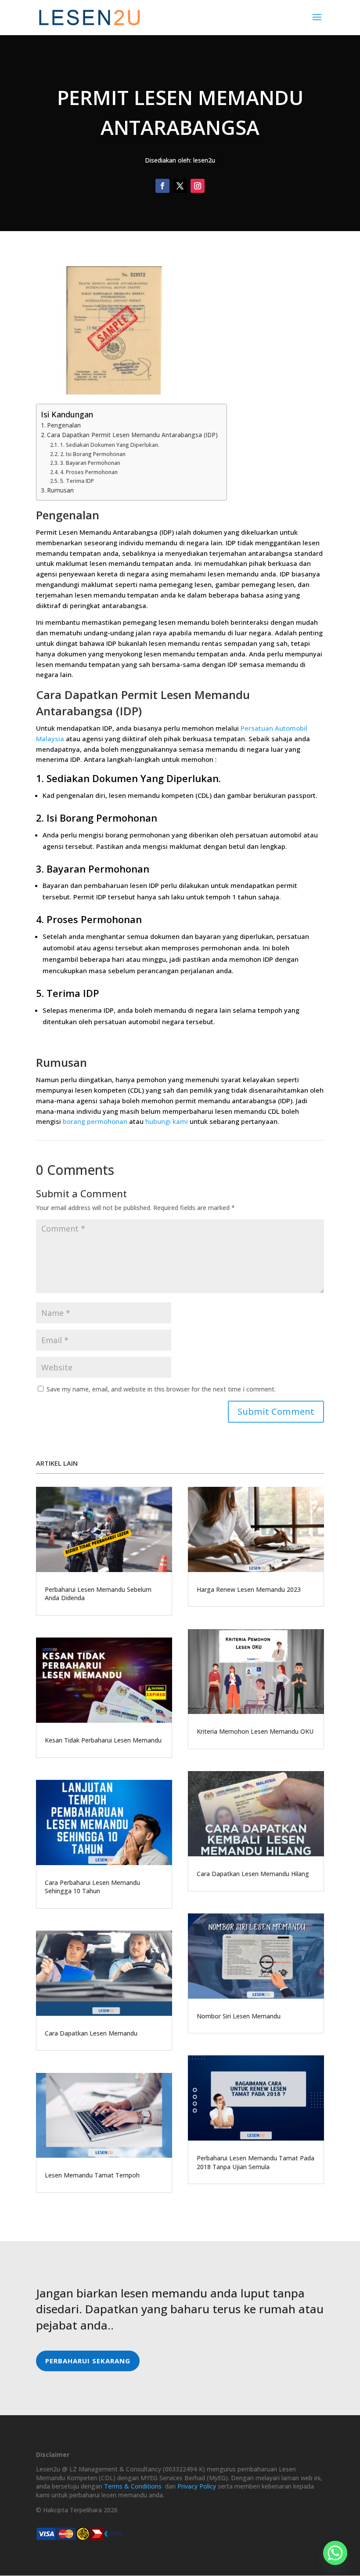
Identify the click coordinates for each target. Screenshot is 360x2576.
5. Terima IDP (77, 481)
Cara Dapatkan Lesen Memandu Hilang (253, 1874)
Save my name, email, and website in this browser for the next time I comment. (161, 1389)
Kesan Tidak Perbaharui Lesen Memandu (103, 1740)
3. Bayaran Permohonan (90, 463)
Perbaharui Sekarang (88, 2361)
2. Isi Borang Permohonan (93, 454)
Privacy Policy (197, 2486)
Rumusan (60, 490)
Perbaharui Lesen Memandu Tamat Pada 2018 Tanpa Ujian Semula (256, 2162)
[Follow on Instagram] (198, 186)
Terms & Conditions (133, 2486)
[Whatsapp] (335, 2553)
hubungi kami (167, 1121)
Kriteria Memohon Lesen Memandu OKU (255, 1731)
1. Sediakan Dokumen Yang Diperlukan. (110, 445)
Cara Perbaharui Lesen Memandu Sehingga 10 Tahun (92, 1887)
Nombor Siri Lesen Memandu (239, 2016)
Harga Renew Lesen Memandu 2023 (249, 1589)
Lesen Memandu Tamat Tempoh (92, 2175)
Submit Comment (276, 1411)
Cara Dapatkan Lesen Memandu (91, 2033)
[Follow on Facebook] (162, 186)
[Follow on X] (180, 186)
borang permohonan (95, 1121)
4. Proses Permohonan (89, 472)
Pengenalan (64, 425)
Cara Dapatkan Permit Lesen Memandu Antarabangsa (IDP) (132, 435)
